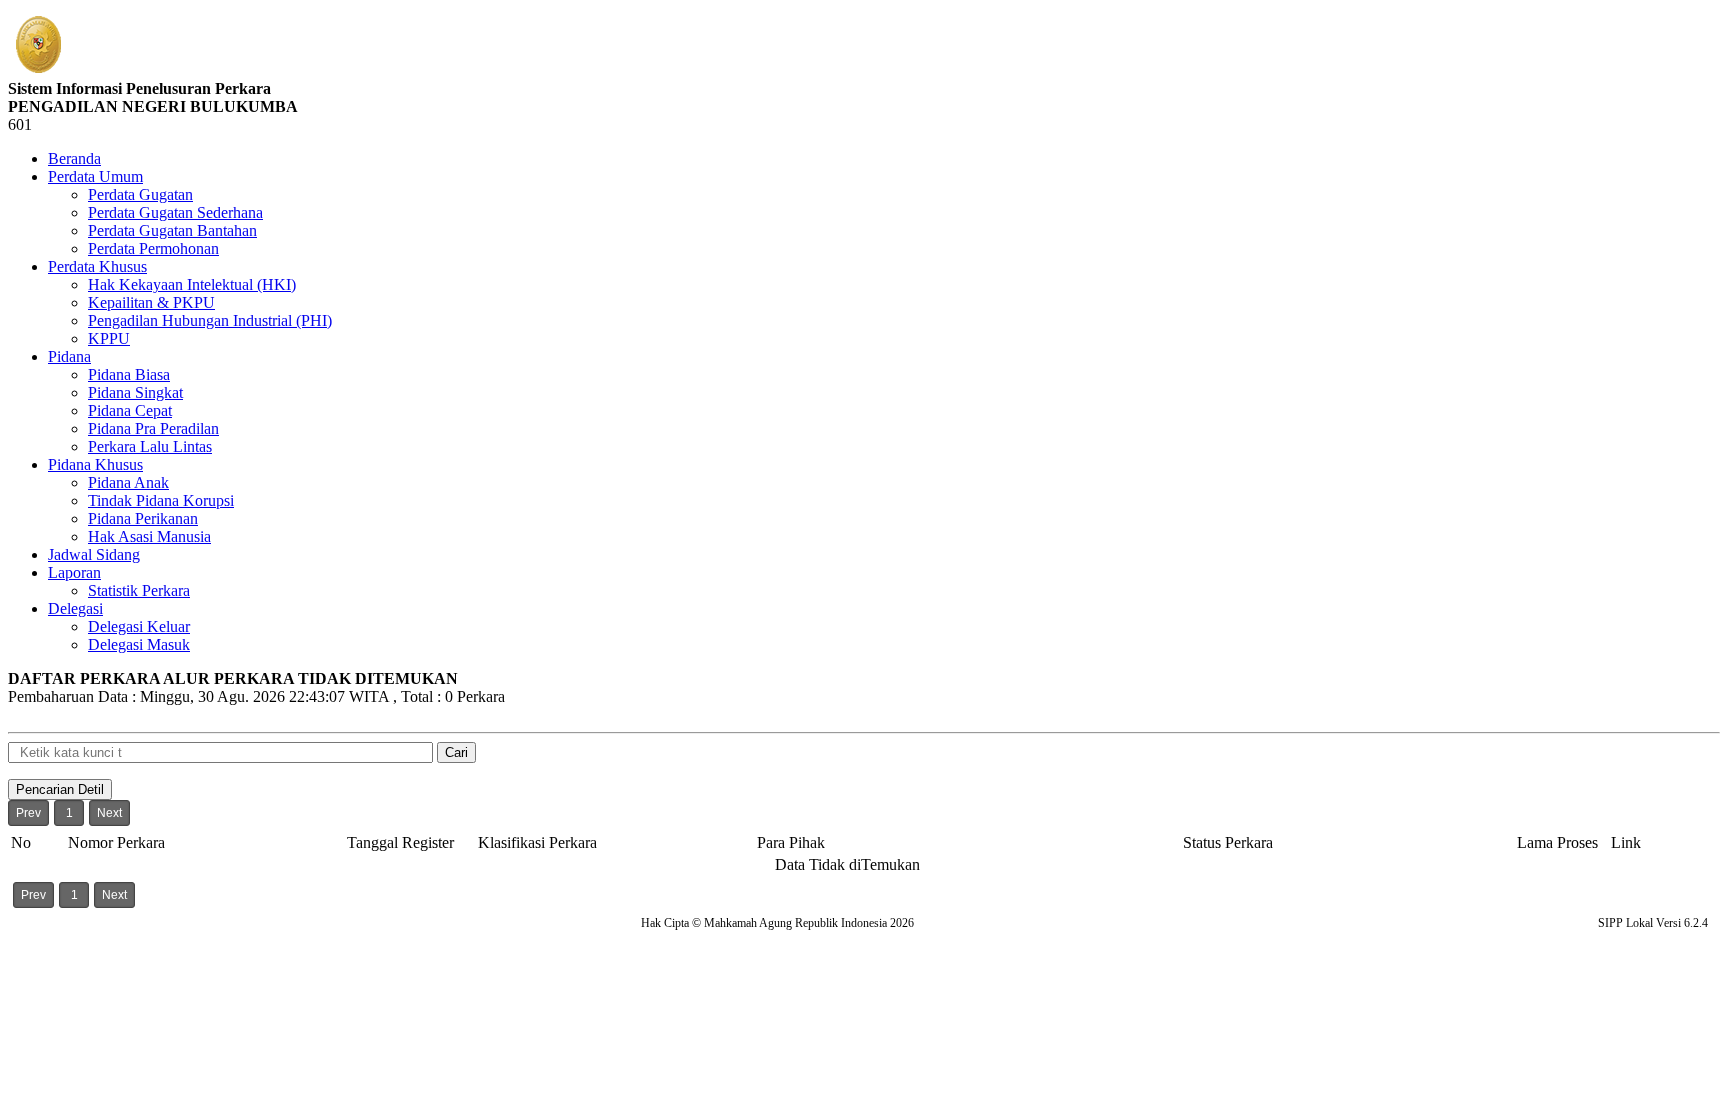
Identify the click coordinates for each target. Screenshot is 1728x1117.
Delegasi (75, 608)
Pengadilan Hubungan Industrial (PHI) (210, 320)
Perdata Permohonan (153, 248)
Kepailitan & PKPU (151, 302)
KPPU (109, 338)
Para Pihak (791, 842)
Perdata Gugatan (140, 194)
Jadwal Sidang (94, 554)
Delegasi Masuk (139, 644)
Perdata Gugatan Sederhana (175, 212)
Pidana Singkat (135, 392)
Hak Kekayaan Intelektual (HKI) (192, 284)
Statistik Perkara (139, 590)
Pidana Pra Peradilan (153, 428)
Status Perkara (1228, 842)
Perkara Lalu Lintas (150, 446)
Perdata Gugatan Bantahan (172, 230)
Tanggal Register (400, 842)
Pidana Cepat (130, 410)
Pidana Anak (128, 482)
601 (20, 124)
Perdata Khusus (97, 266)
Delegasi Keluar (139, 626)
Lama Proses (1557, 842)
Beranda (74, 158)
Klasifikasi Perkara (537, 842)
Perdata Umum (95, 176)
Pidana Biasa (129, 374)
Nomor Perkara (116, 842)
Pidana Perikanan (143, 518)
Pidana (69, 356)
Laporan (74, 572)
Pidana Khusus (95, 464)
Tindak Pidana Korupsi (161, 500)
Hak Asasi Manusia (149, 536)
